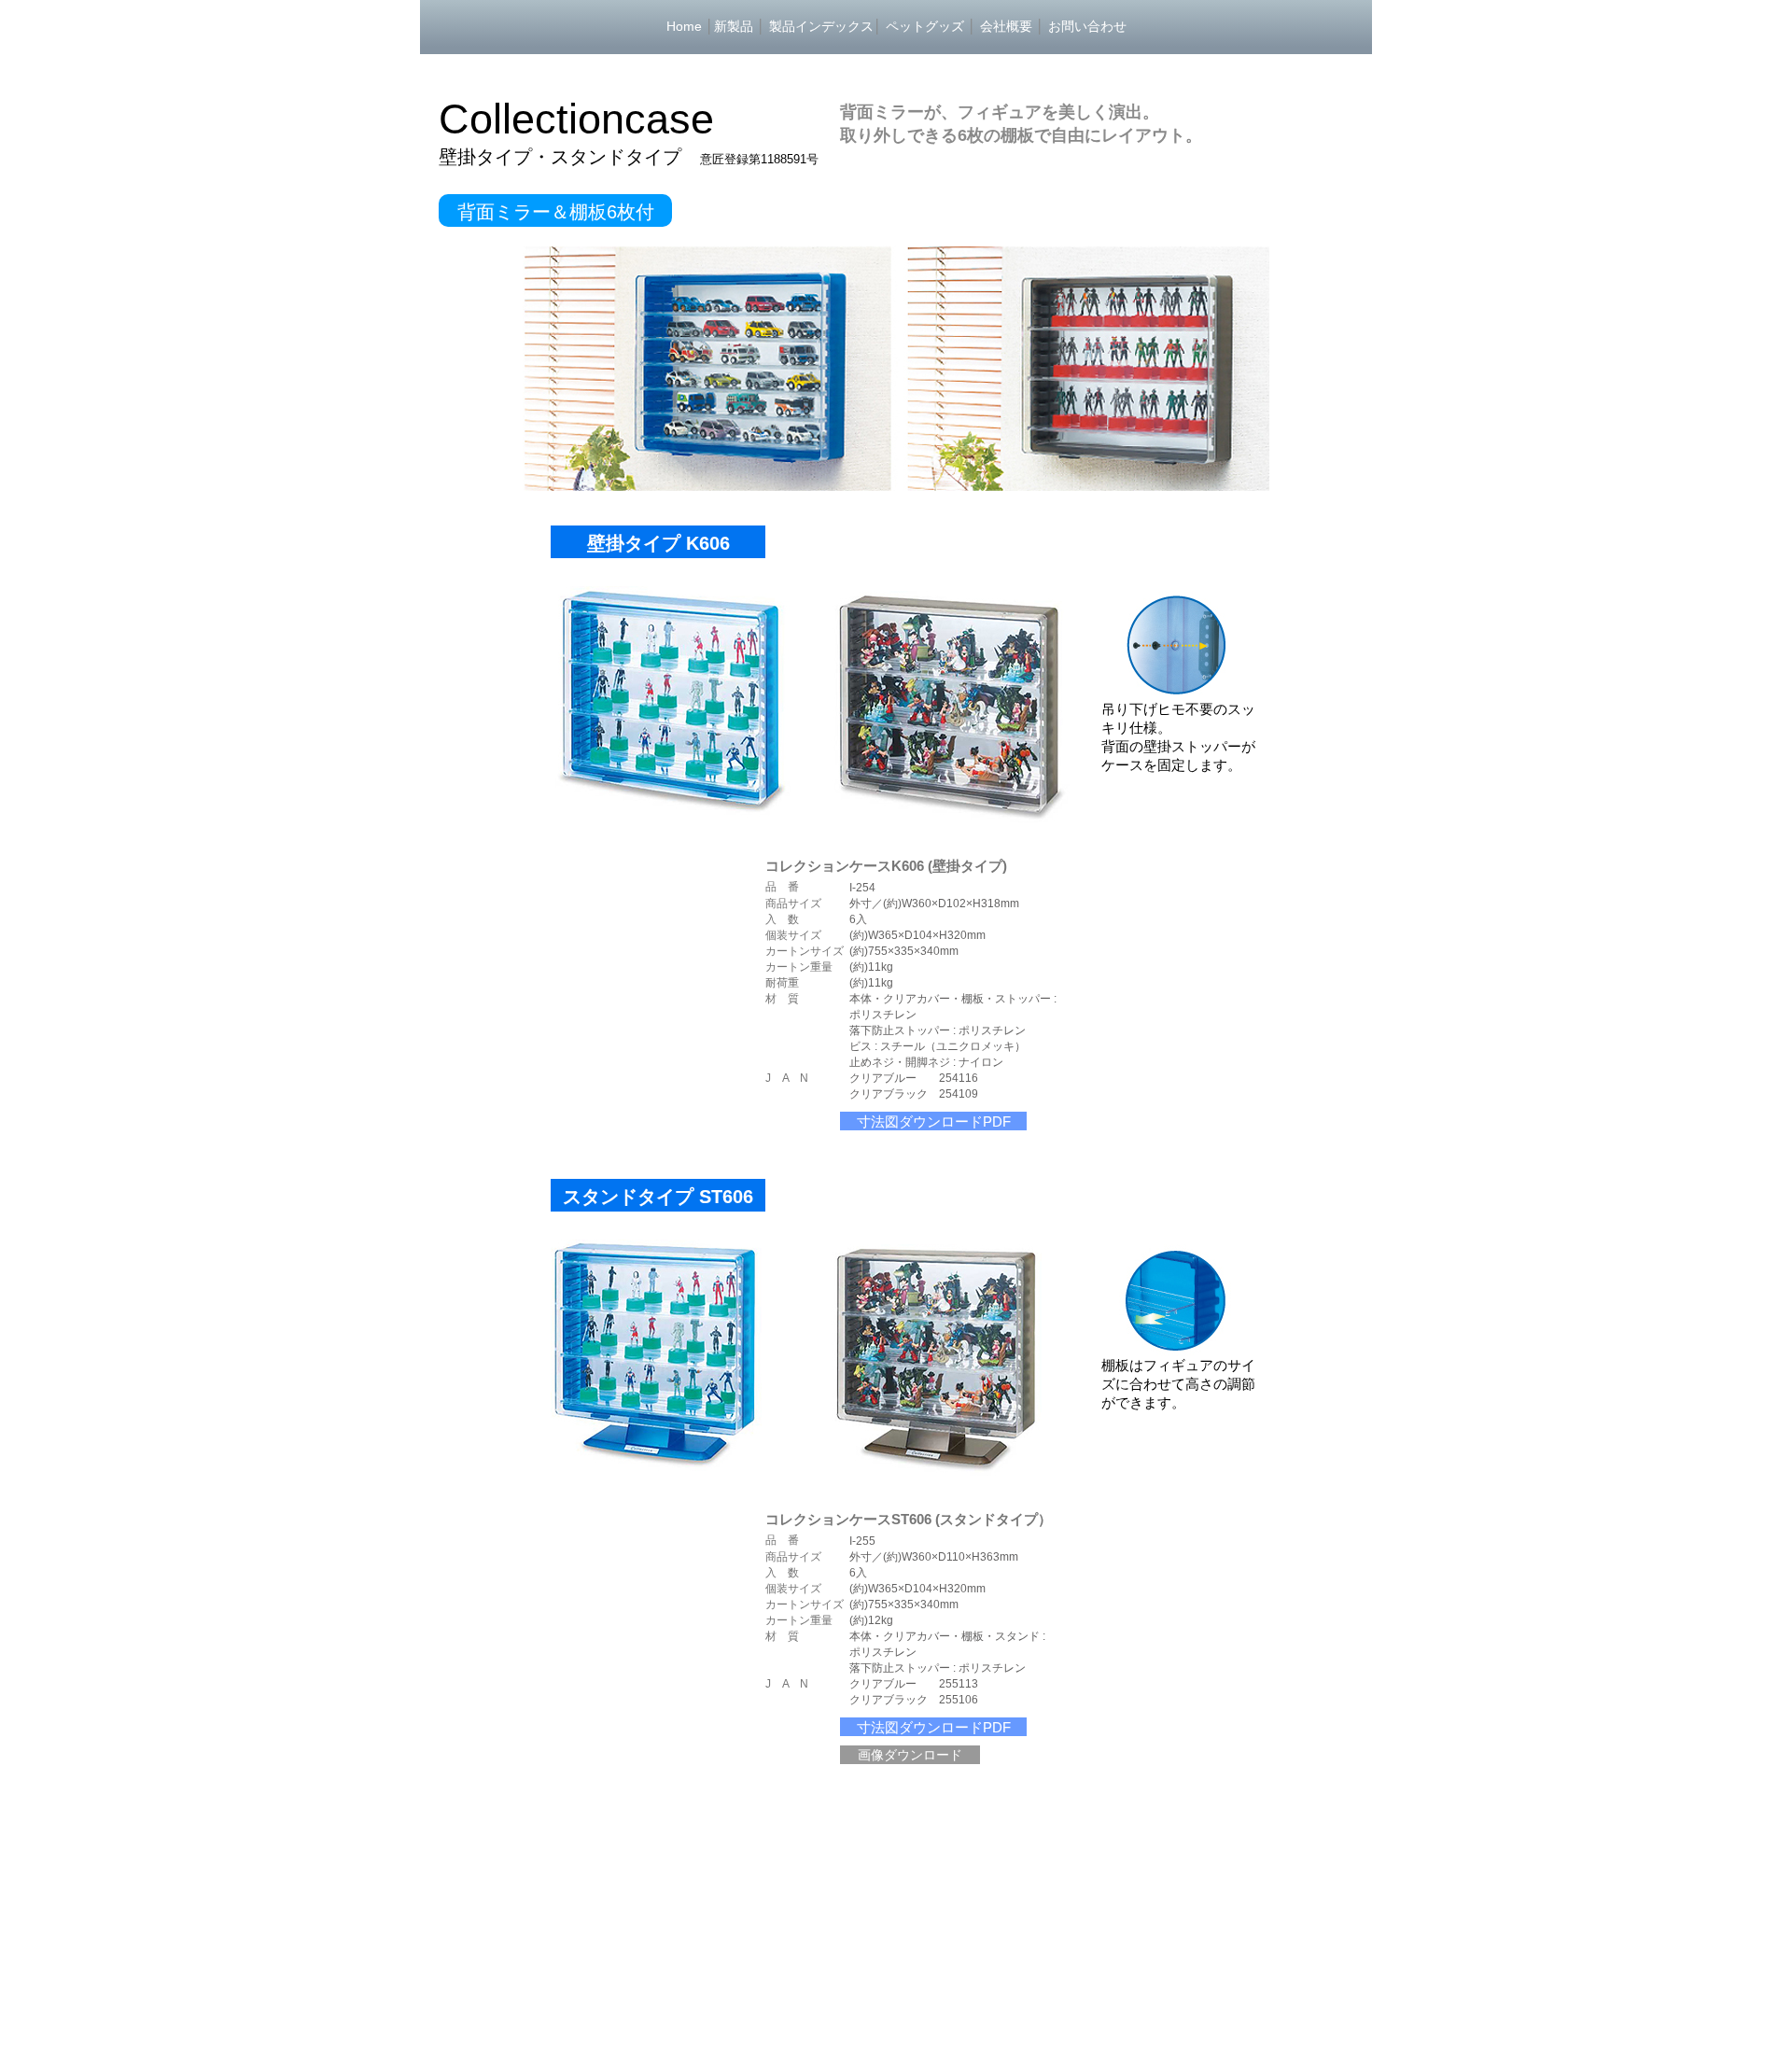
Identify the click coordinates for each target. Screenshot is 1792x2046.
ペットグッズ (925, 26)
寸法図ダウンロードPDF (934, 1121)
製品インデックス (821, 26)
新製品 (734, 26)
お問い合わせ (1087, 26)
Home (684, 26)
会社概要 (1006, 26)
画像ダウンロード (910, 1755)
